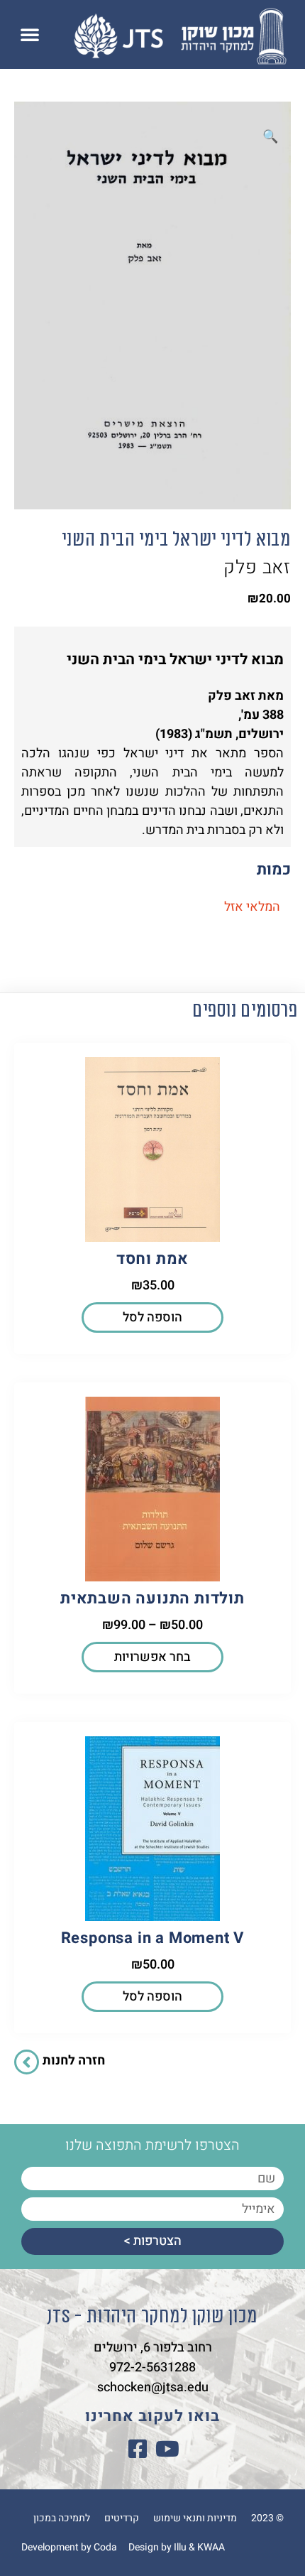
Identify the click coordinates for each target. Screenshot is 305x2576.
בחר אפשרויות (152, 1657)
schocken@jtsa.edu (153, 2387)
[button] (30, 34)
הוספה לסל (152, 1317)
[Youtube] (167, 2449)
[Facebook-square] (138, 2449)
